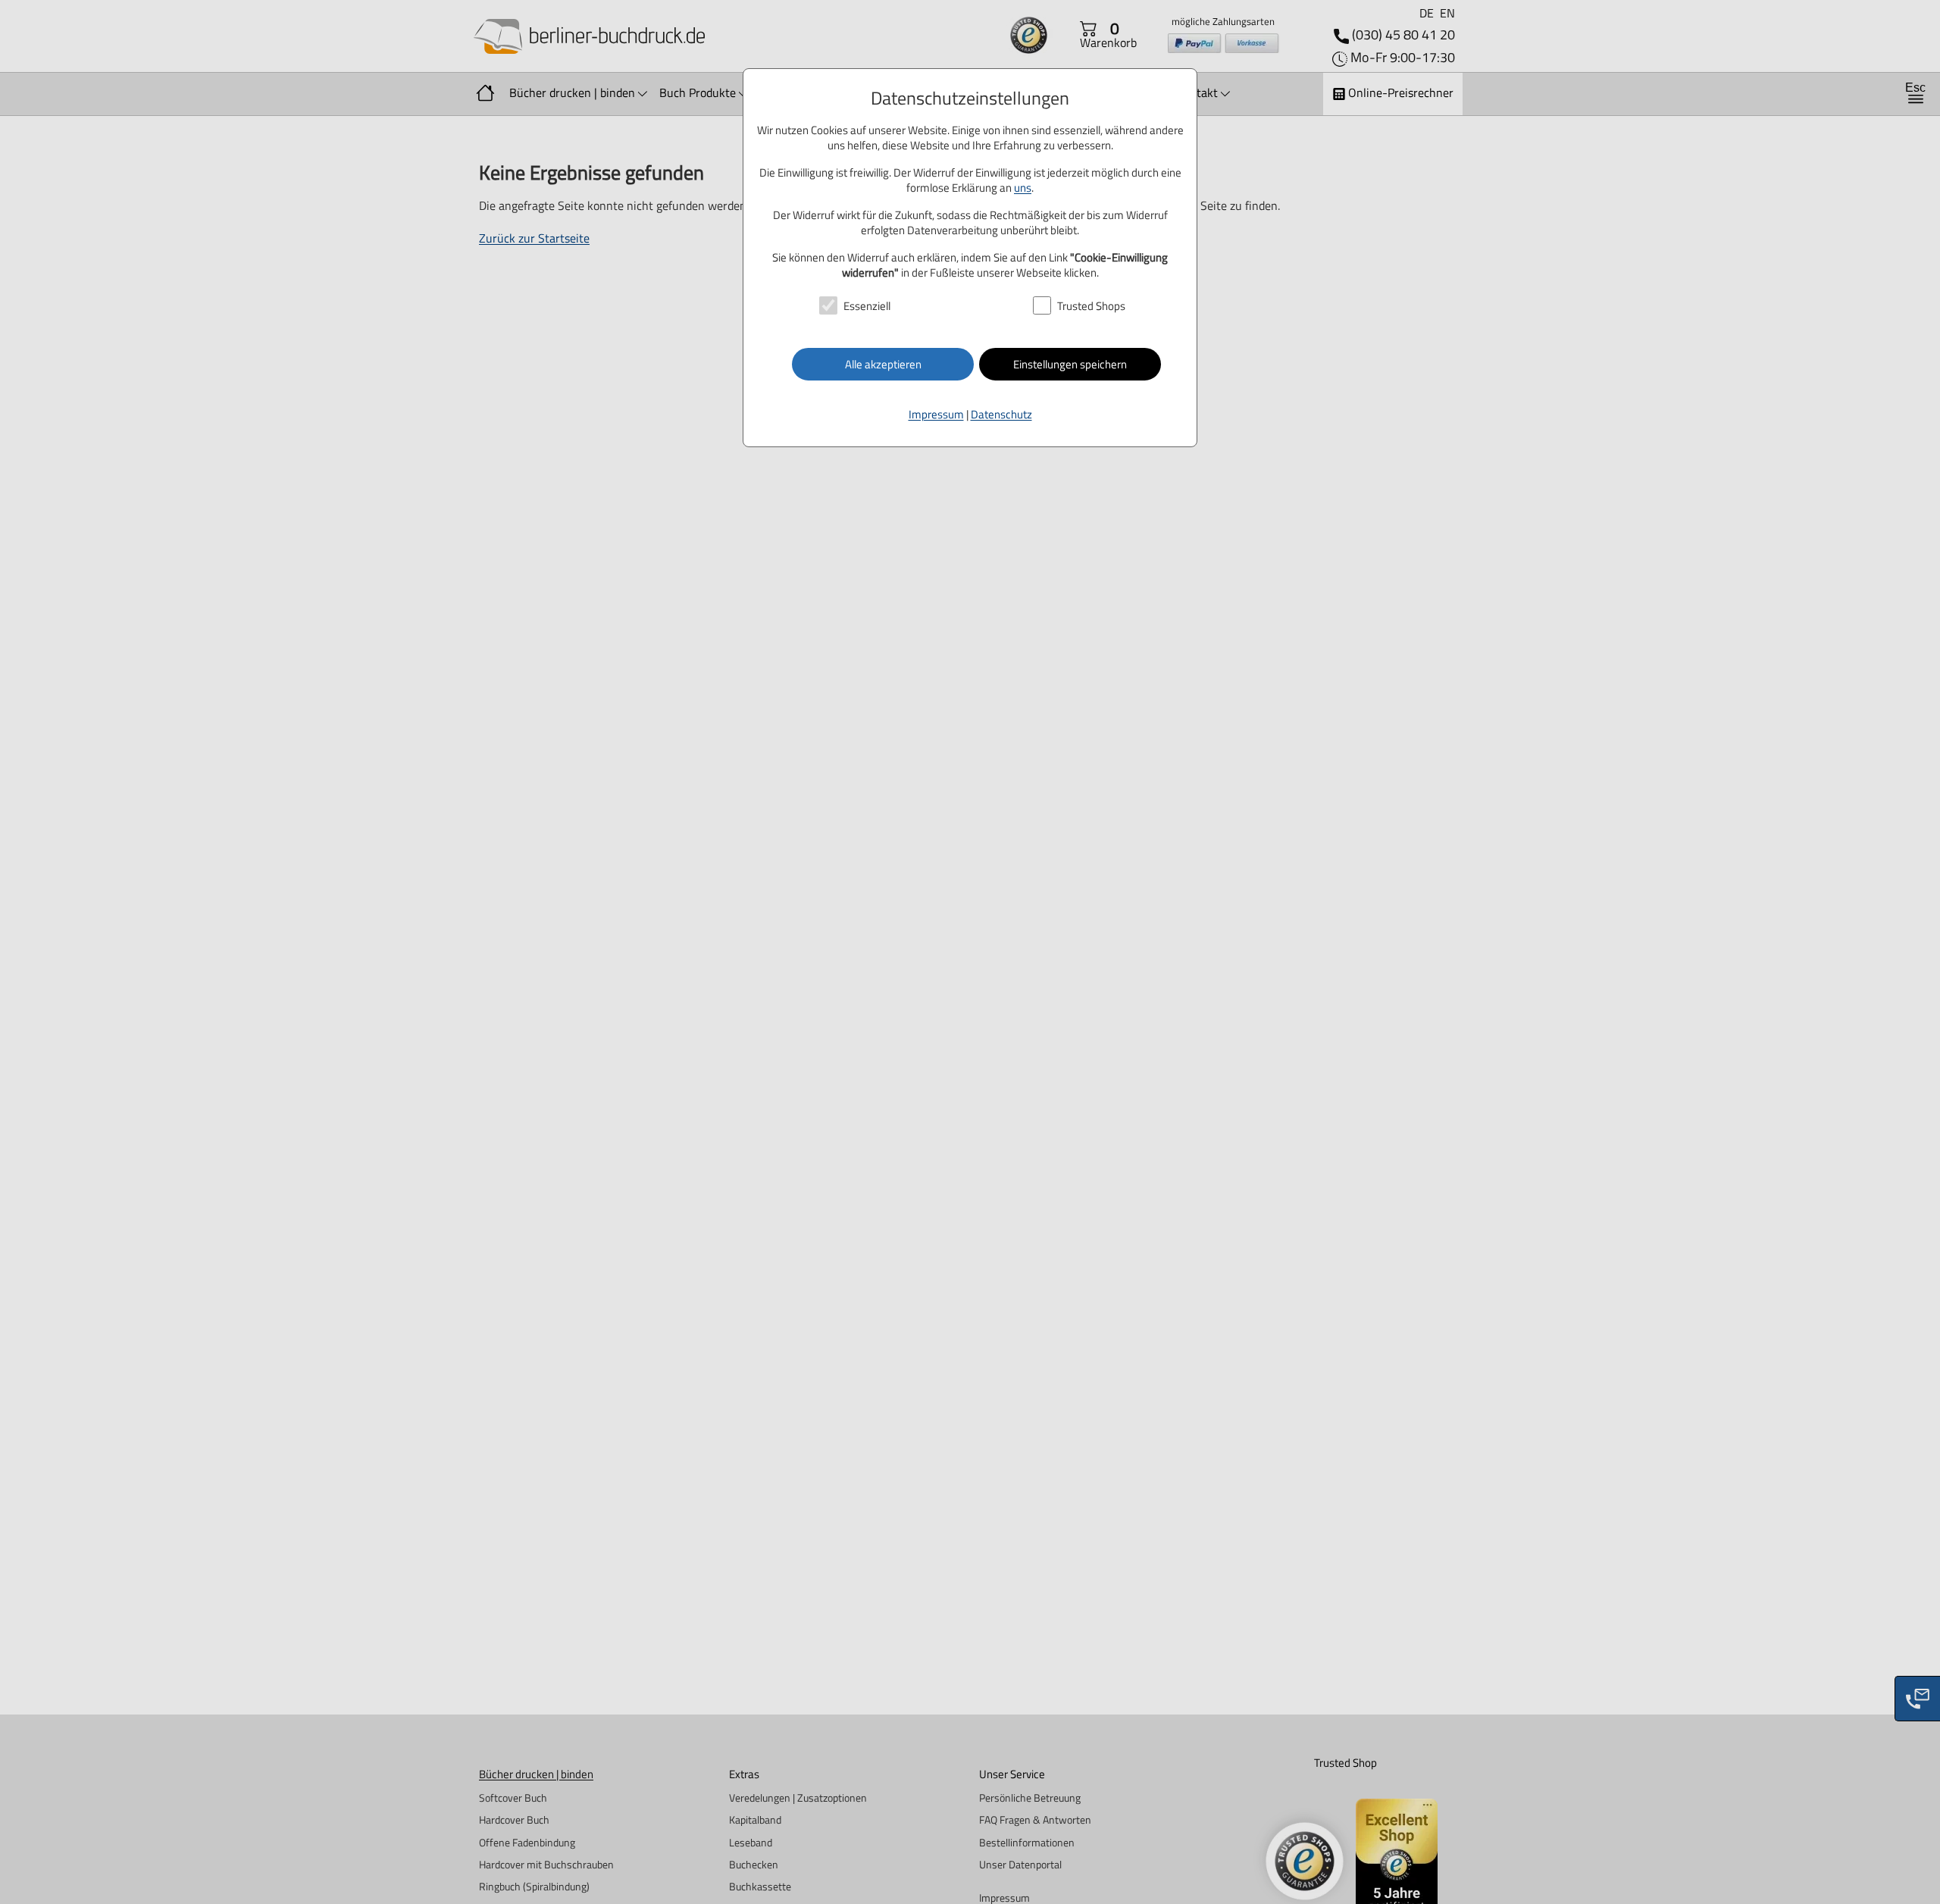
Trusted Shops (1091, 307)
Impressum (936, 414)
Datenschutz (1001, 414)
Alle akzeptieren (883, 364)
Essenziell (867, 307)
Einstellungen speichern (1070, 364)
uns (1023, 188)
